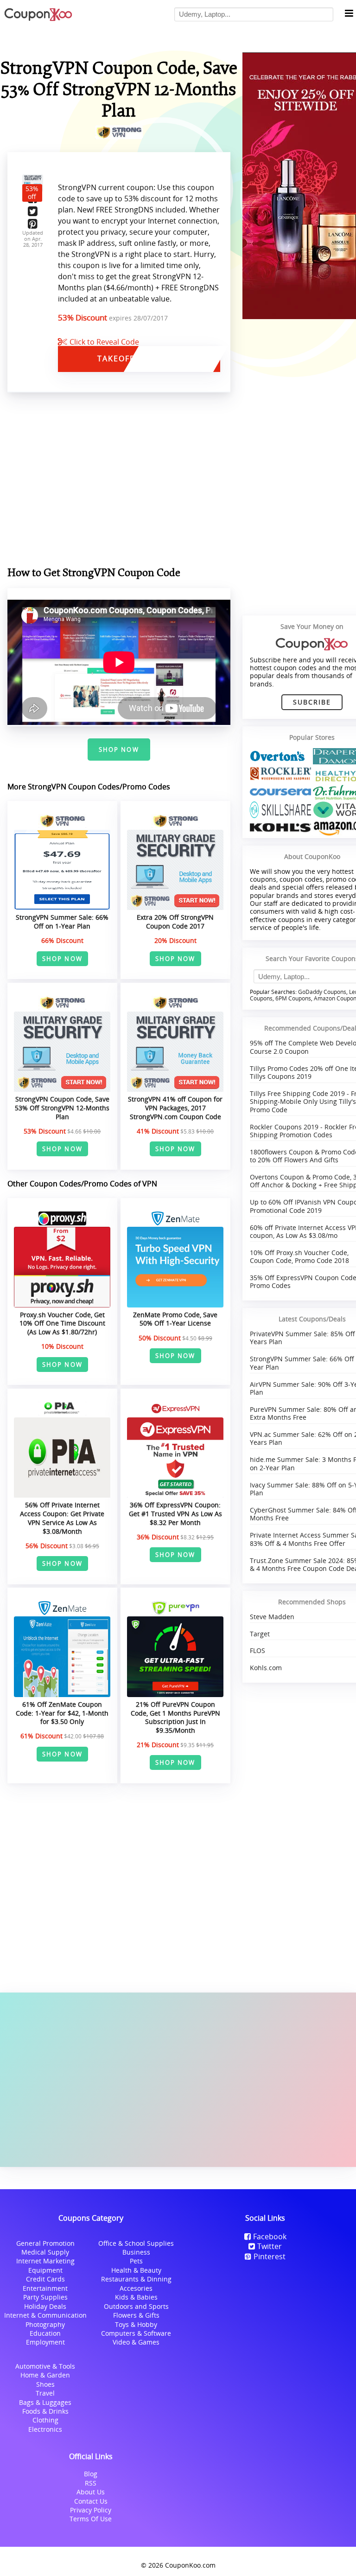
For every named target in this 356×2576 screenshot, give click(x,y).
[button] (349, 14)
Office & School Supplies (136, 2243)
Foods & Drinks (45, 2411)
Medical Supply (45, 2252)
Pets (136, 2261)
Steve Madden (272, 1617)
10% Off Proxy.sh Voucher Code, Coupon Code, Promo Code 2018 (299, 1256)
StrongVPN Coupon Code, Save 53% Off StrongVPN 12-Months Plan (62, 1108)
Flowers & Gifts (136, 2315)
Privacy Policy (91, 2510)
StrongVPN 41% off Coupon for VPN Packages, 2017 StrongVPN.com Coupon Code (175, 1108)
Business (136, 2252)
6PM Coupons (293, 998)
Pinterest (270, 2256)
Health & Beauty (136, 2270)
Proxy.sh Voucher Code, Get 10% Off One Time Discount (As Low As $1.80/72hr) (62, 1323)
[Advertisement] (178, 2080)
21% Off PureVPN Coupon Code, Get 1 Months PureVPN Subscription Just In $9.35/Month (175, 1717)
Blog (91, 2474)
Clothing (45, 2420)
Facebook (270, 2236)
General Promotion (45, 2243)
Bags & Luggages (45, 2402)
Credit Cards (45, 2279)
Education (45, 2333)
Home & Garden (45, 2375)
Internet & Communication (45, 2315)
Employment (45, 2342)
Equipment (45, 2270)
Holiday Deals (45, 2306)
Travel (45, 2393)
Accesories (136, 2288)
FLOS (257, 1650)
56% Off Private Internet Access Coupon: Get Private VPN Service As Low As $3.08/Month (62, 1518)
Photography (45, 2324)
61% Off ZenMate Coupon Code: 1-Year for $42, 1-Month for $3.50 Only (62, 1713)
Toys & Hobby (136, 2324)
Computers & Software (136, 2333)
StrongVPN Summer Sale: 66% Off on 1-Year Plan (62, 922)
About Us (91, 2492)
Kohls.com (266, 1668)
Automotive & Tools (45, 2366)
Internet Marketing (45, 2261)
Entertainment (45, 2288)
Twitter (270, 2246)
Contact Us (91, 2501)
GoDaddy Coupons (322, 992)
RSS (91, 2483)
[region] (119, 481)
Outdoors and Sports (136, 2306)
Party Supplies (45, 2297)
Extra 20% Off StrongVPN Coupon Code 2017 (175, 922)
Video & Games (136, 2342)
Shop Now (119, 750)
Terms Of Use (91, 2519)
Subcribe (312, 702)
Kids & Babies (136, 2297)
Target (260, 1634)
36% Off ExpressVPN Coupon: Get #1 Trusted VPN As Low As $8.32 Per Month (175, 1513)
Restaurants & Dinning (136, 2279)
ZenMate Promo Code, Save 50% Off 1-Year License (175, 1319)
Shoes (45, 2384)
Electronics (45, 2429)
